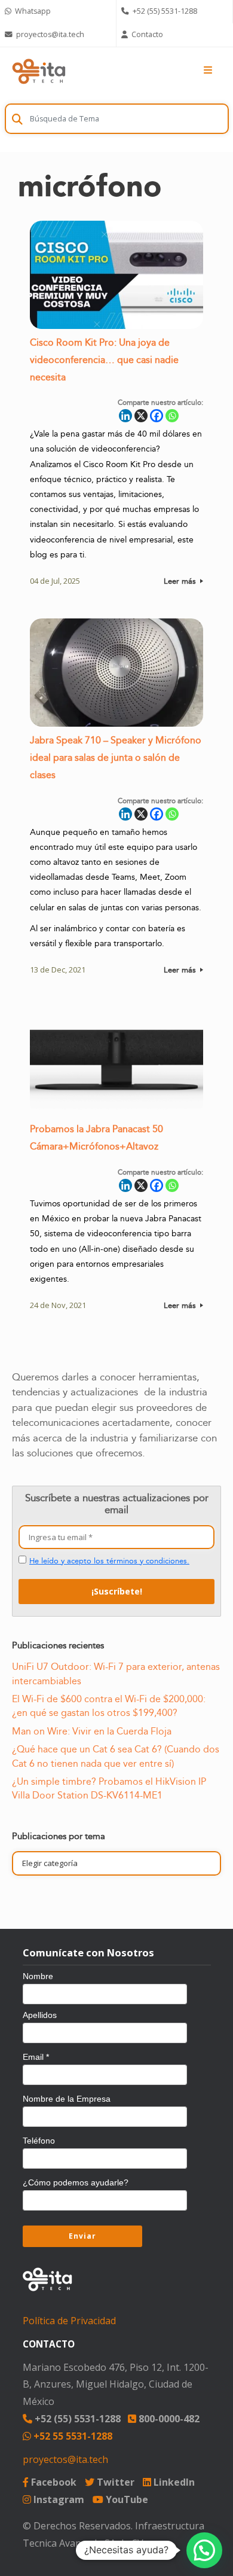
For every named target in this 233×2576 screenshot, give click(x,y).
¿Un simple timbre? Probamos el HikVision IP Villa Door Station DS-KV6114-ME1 (109, 1789)
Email (36, 2057)
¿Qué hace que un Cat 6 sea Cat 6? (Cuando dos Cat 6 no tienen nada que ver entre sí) (116, 1756)
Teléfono (39, 2141)
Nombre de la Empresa (67, 2099)
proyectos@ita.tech (65, 2459)
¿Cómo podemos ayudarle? (76, 2182)
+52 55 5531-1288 (72, 2436)
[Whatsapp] (172, 416)
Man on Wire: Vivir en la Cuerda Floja (92, 1731)
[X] (141, 416)
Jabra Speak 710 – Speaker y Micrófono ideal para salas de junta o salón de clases (116, 758)
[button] (204, 2550)
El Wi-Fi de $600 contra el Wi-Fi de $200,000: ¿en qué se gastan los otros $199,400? (109, 1706)
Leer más (181, 581)
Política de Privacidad (69, 2321)
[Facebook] (157, 416)
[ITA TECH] (39, 71)
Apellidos (40, 2015)
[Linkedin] (125, 416)
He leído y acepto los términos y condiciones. (109, 1561)
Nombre (38, 1976)
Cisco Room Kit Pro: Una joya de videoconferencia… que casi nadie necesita (104, 360)
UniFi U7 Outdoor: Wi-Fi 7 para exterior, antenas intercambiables (116, 1674)
